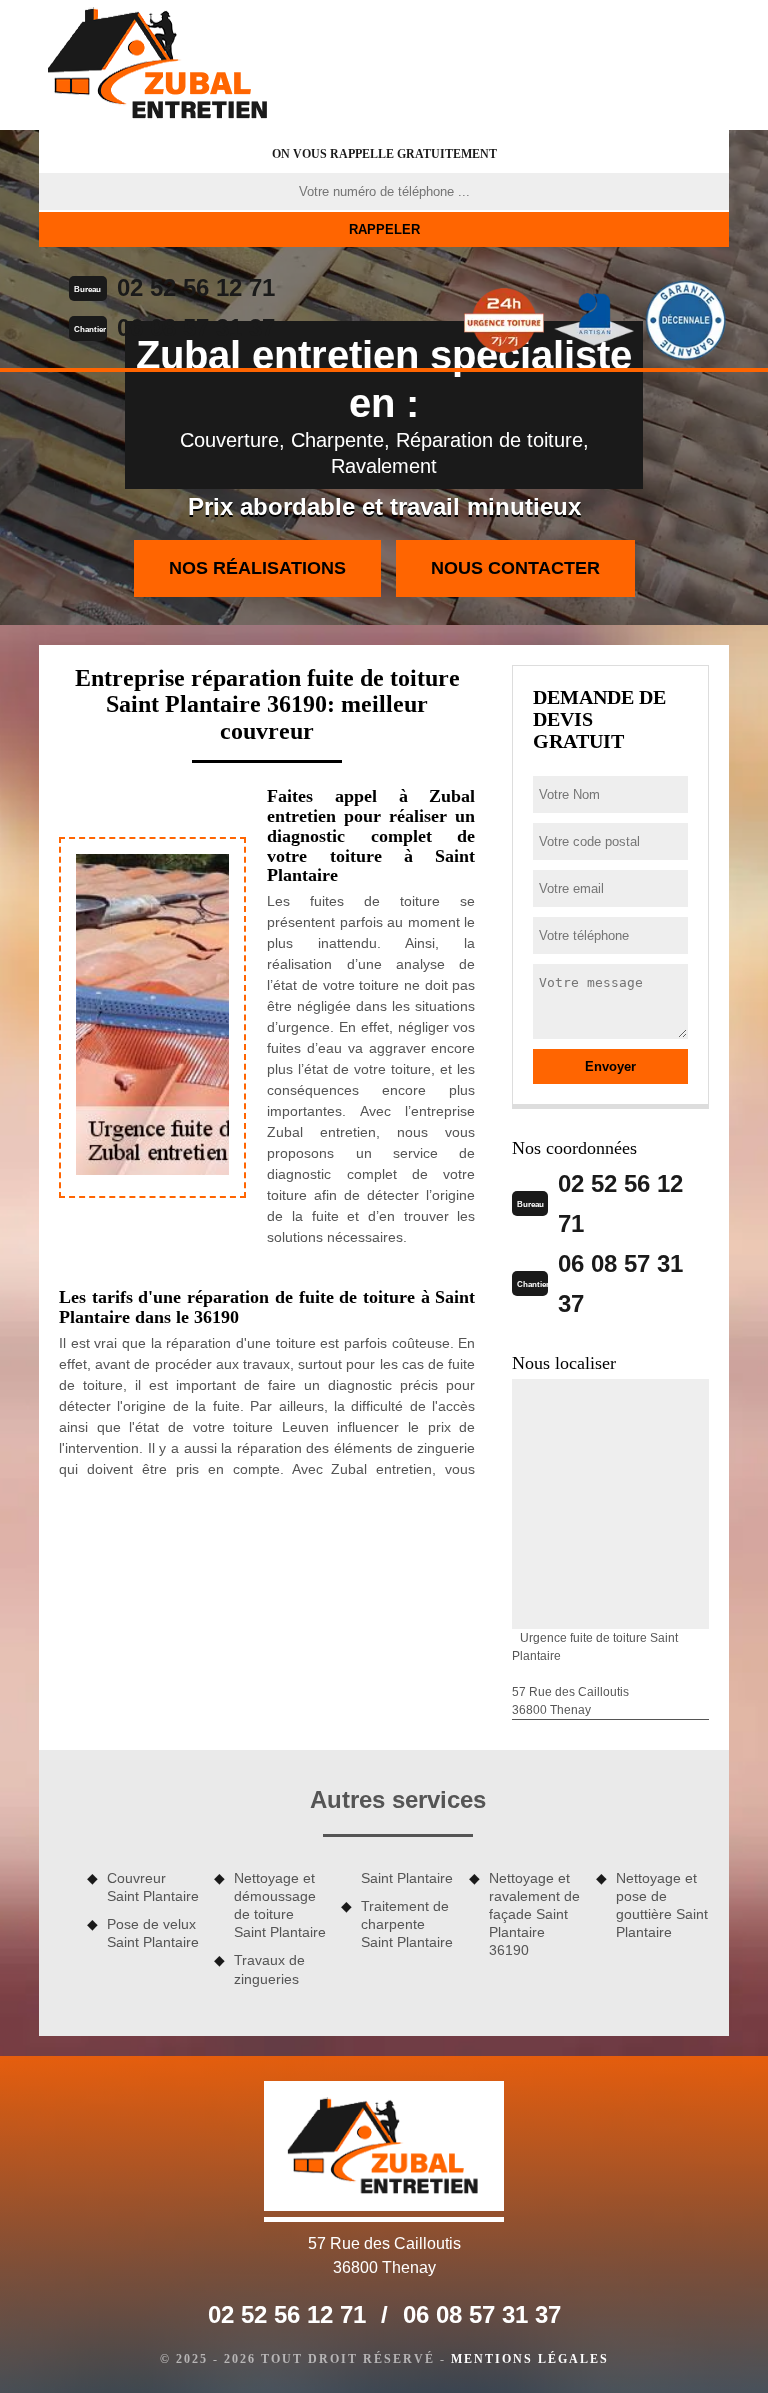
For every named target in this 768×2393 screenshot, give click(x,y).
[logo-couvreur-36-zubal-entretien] (159, 65)
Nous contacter (515, 568)
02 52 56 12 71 (196, 287)
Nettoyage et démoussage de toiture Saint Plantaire (280, 1905)
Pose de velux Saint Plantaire (153, 1933)
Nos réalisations (257, 568)
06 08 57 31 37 (196, 327)
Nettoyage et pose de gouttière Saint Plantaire (662, 1905)
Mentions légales (530, 2359)
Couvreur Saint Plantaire (153, 1887)
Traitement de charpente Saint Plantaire (407, 1924)
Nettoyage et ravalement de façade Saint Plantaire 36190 (534, 1914)
